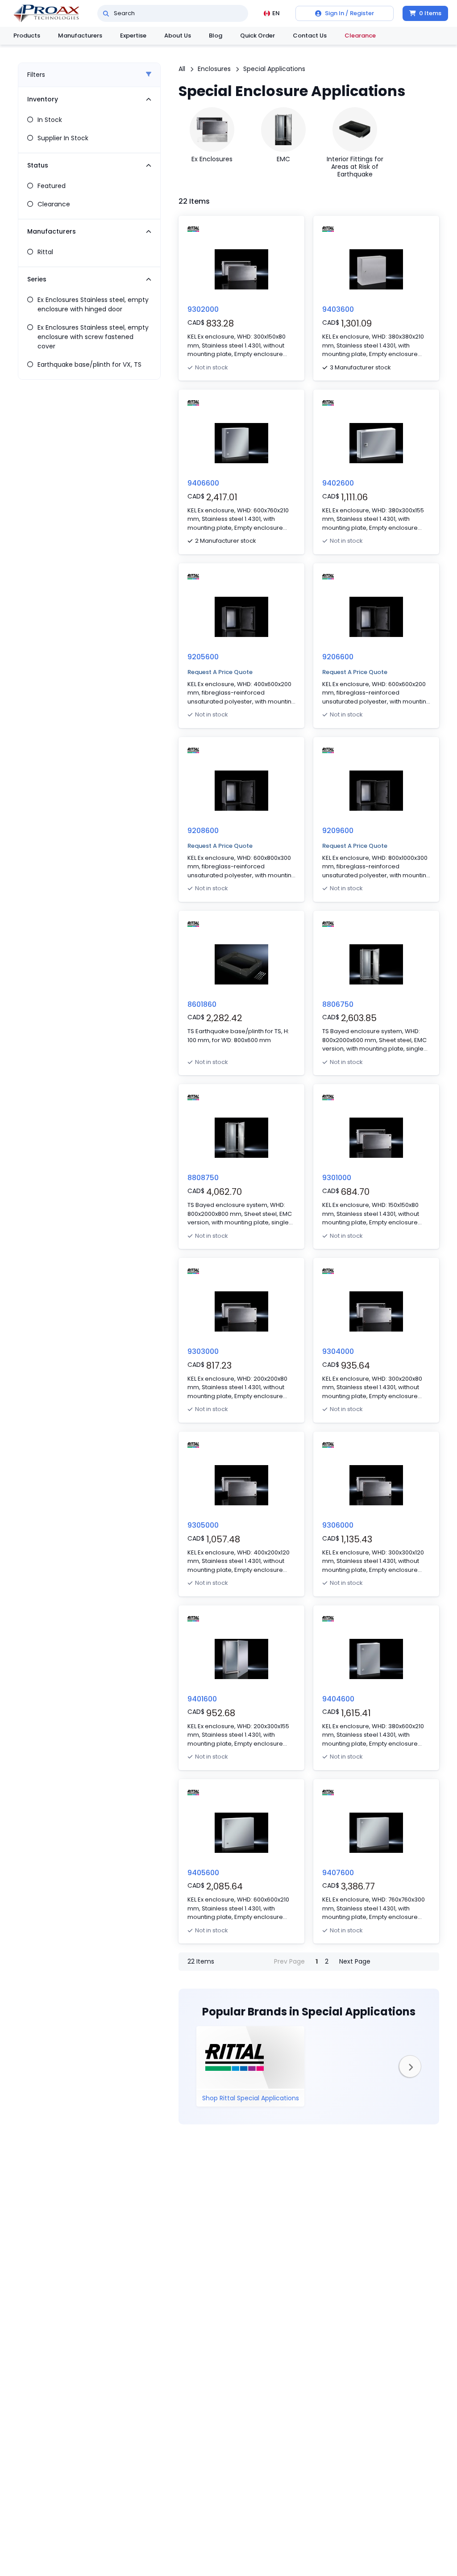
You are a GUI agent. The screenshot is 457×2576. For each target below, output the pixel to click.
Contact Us (310, 36)
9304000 (338, 1351)
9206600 (338, 657)
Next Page (355, 1961)
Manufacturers (80, 36)
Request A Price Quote (220, 672)
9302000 (203, 309)
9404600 (338, 1699)
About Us (178, 36)
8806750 (338, 1004)
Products (27, 36)
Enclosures (214, 69)
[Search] (106, 13)
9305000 (203, 1525)
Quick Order (258, 36)
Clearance (360, 36)
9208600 (203, 831)
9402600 (338, 483)
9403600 (338, 309)
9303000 (203, 1351)
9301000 (337, 1178)
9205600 (203, 657)
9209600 (338, 831)
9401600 (202, 1699)
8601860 (202, 1004)
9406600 (203, 483)
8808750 (203, 1178)
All (182, 69)
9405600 (203, 1873)
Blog (216, 36)
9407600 (338, 1873)
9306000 (338, 1525)
